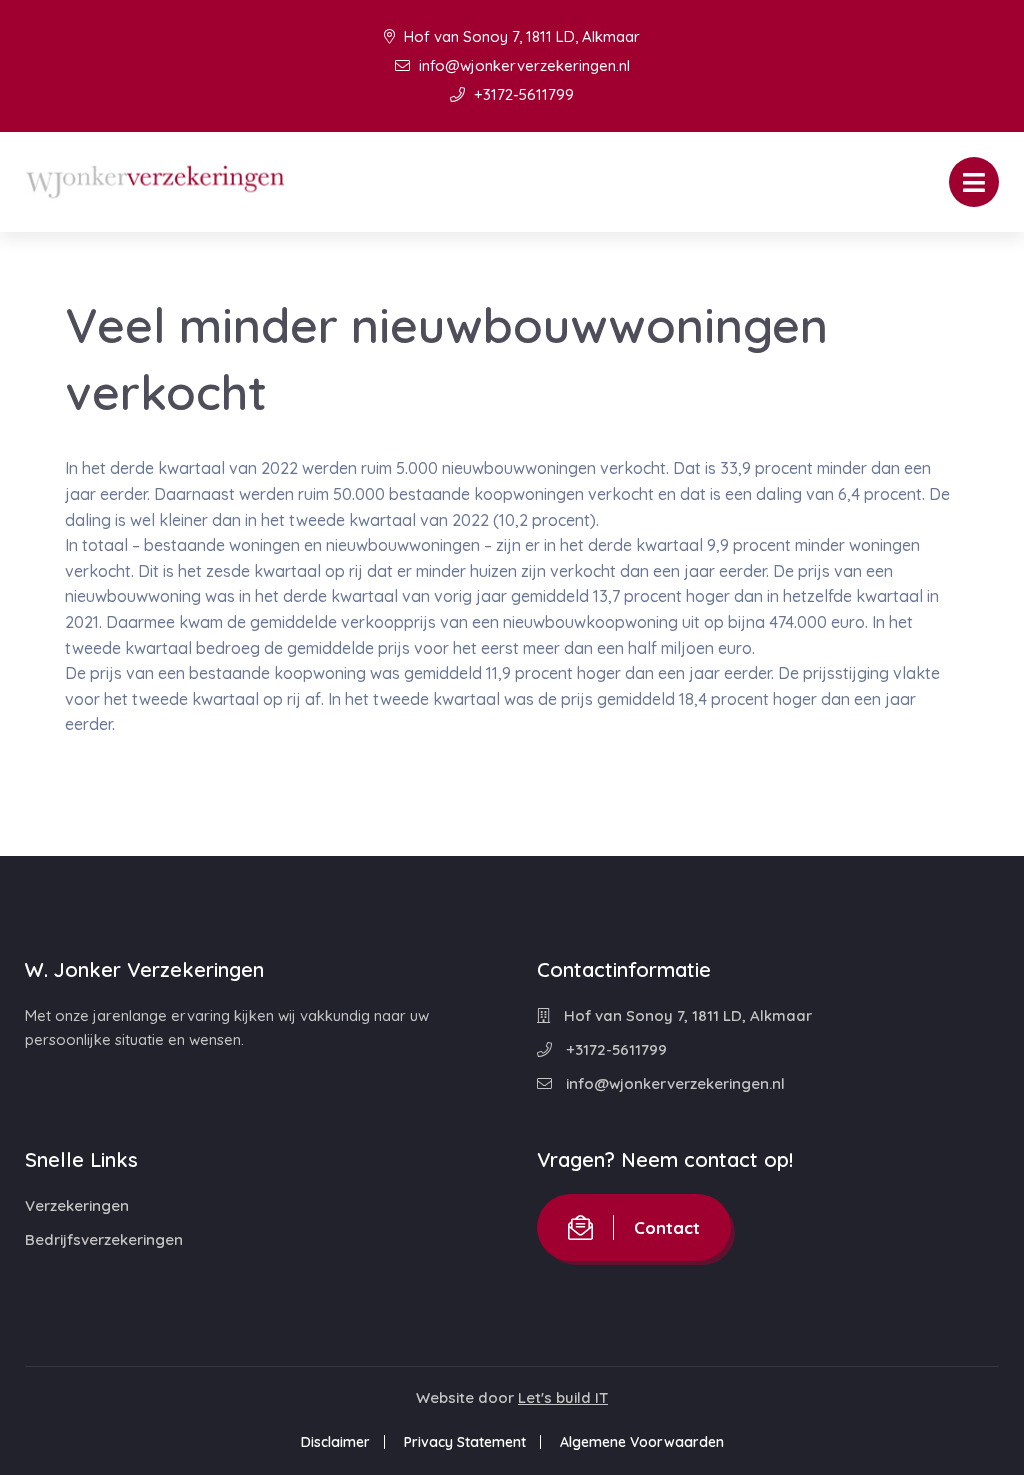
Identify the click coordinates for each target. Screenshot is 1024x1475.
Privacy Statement (465, 1442)
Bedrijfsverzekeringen (104, 1239)
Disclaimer (335, 1442)
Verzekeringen (77, 1205)
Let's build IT (563, 1397)
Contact (667, 1227)
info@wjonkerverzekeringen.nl (522, 65)
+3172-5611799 (522, 94)
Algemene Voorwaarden (642, 1442)
